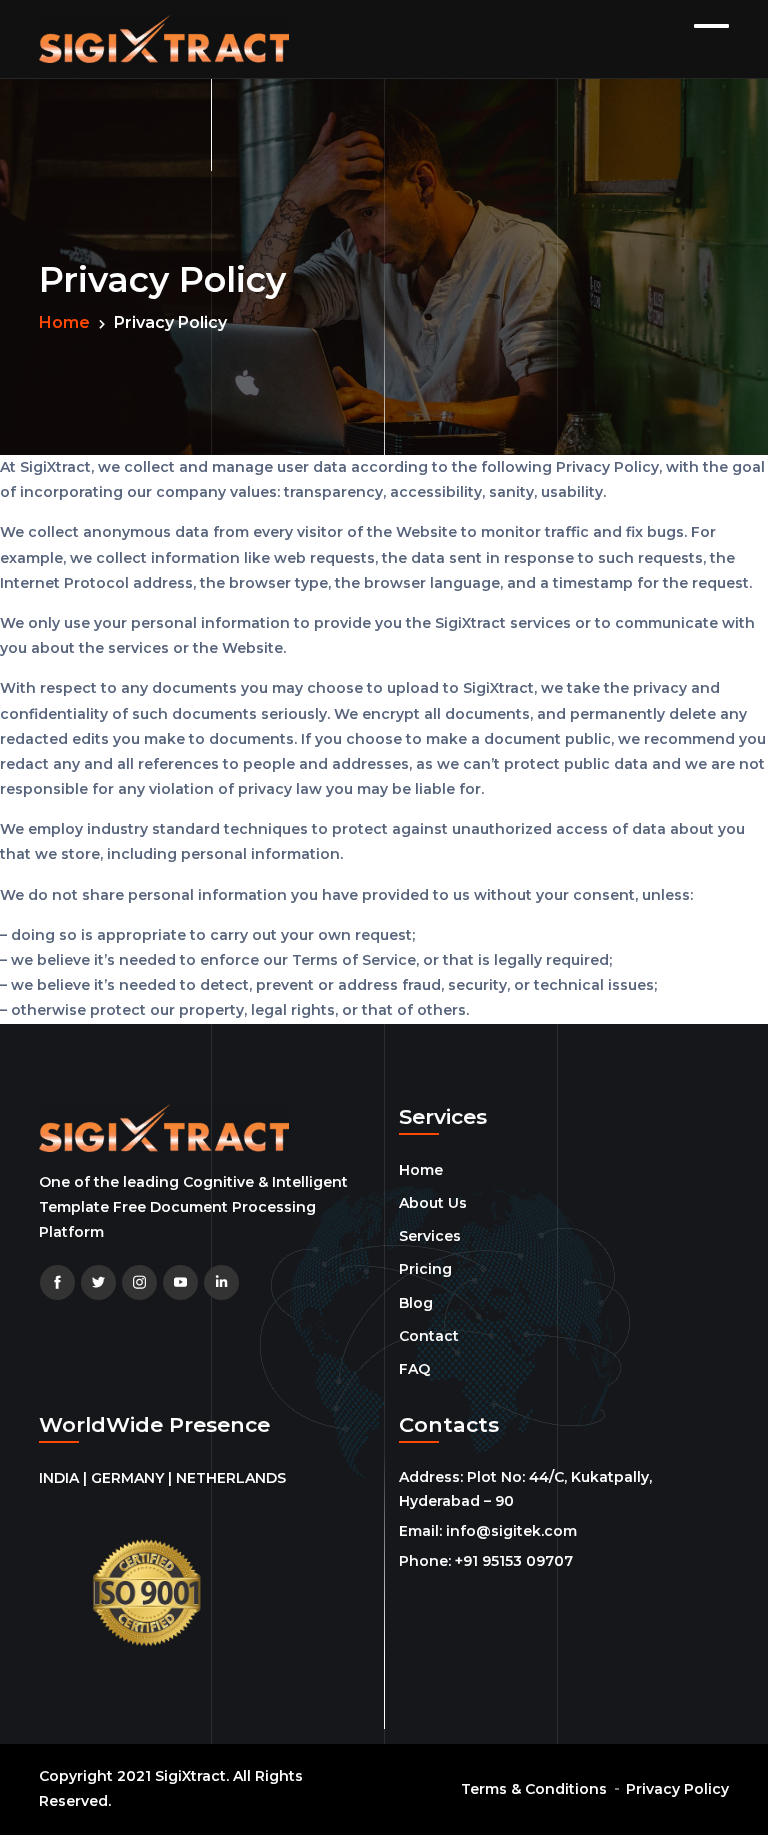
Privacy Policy (677, 1789)
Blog (416, 1303)
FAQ (414, 1369)
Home (64, 322)
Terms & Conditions (534, 1789)
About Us (433, 1203)
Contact (429, 1336)
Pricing (425, 1269)
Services (430, 1236)
